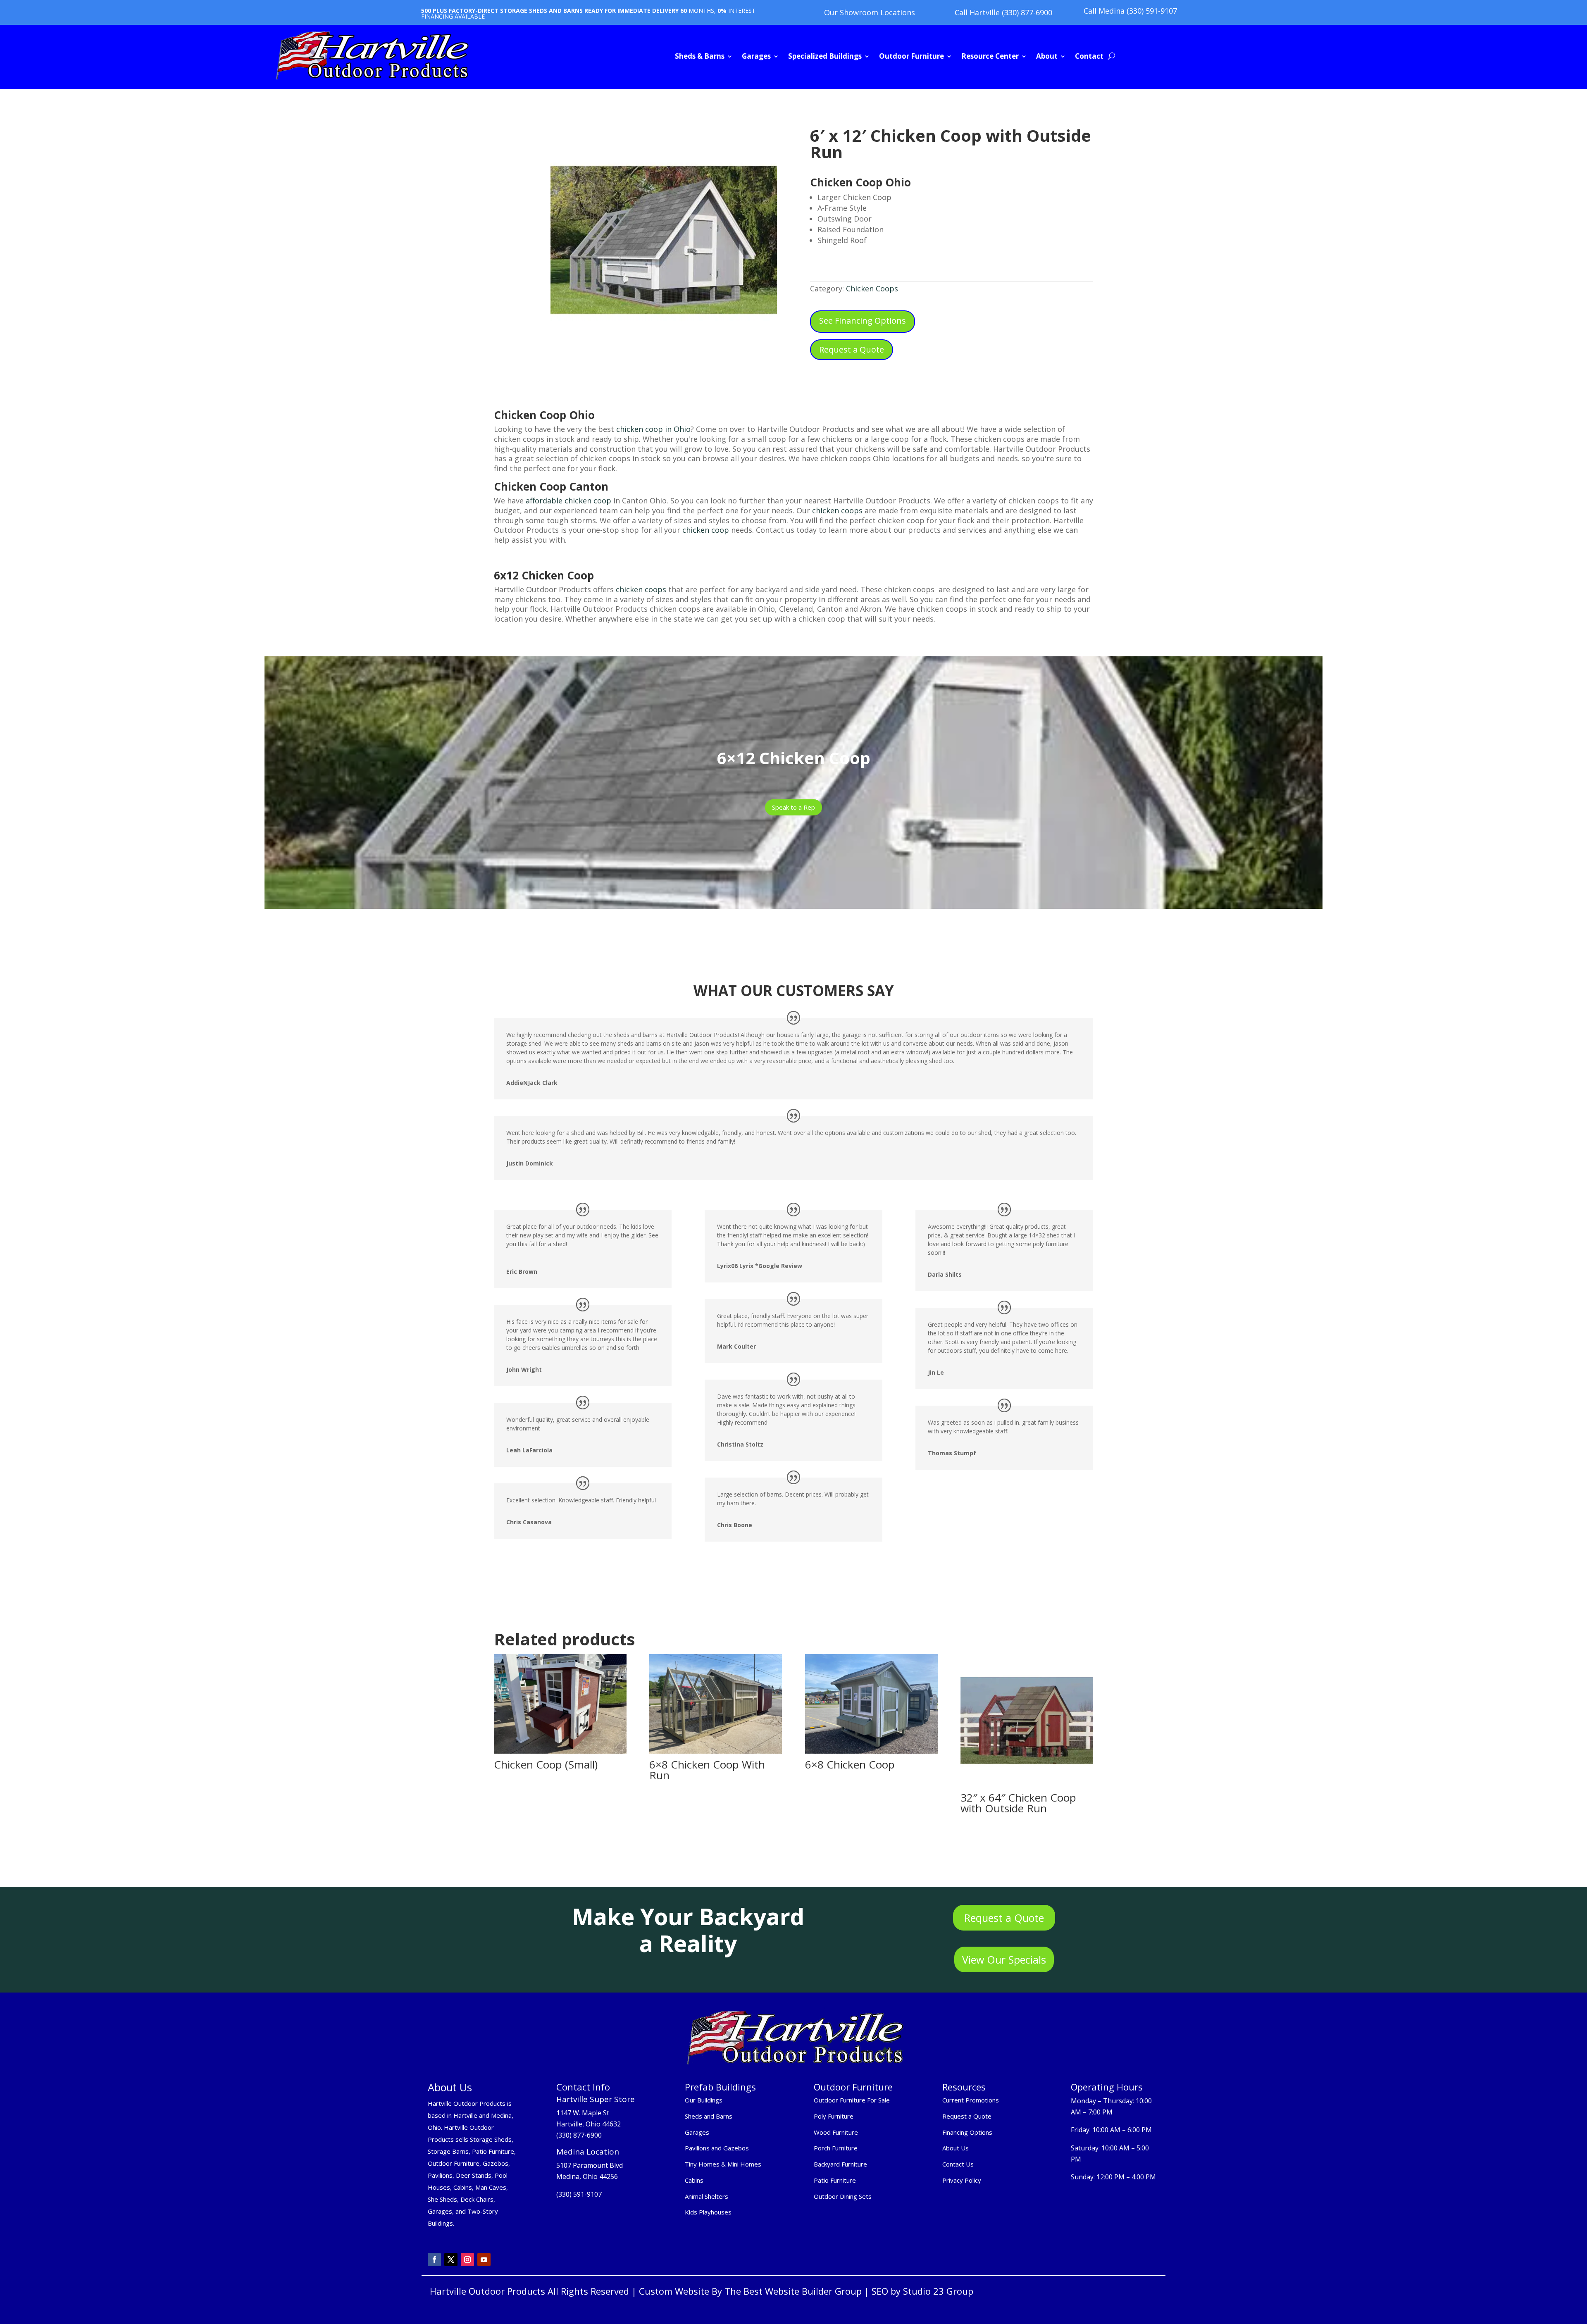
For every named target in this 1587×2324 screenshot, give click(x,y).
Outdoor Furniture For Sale (852, 2100)
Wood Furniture (836, 2132)
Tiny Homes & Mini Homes (723, 2164)
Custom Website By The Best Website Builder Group (750, 2291)
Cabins (694, 2180)
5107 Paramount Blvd (590, 2165)
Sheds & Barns (700, 56)
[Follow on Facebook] (434, 2260)
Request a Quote (852, 349)
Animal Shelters (707, 2196)
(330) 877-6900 (579, 2135)
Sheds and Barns (709, 2116)
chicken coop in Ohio (652, 429)
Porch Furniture (836, 2148)
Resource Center (990, 56)
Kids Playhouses (708, 2212)
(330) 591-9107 (579, 2194)
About (1047, 56)
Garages (756, 56)
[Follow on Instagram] (467, 2260)
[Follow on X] (451, 2260)
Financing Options (967, 2132)
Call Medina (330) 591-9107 (1130, 11)
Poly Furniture (834, 2116)
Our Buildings (704, 2100)
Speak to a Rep (793, 807)
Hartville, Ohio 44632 (589, 2124)
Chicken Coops (872, 288)
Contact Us (958, 2164)
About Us (956, 2148)
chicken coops (837, 510)
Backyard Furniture (840, 2164)
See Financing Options (863, 321)
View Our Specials (1004, 1959)
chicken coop (706, 530)
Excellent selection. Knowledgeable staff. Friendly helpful (581, 1500)
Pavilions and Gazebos (717, 2148)
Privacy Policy (963, 2180)
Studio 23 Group (938, 2291)
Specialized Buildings (825, 56)
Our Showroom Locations (870, 12)
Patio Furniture (835, 2180)
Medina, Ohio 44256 (587, 2176)
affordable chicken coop (568, 501)
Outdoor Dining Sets (843, 2196)
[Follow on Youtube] (484, 2260)
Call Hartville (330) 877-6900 (1003, 12)
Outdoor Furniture (911, 56)
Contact (1089, 56)
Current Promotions (971, 2100)
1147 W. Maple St (583, 2113)
